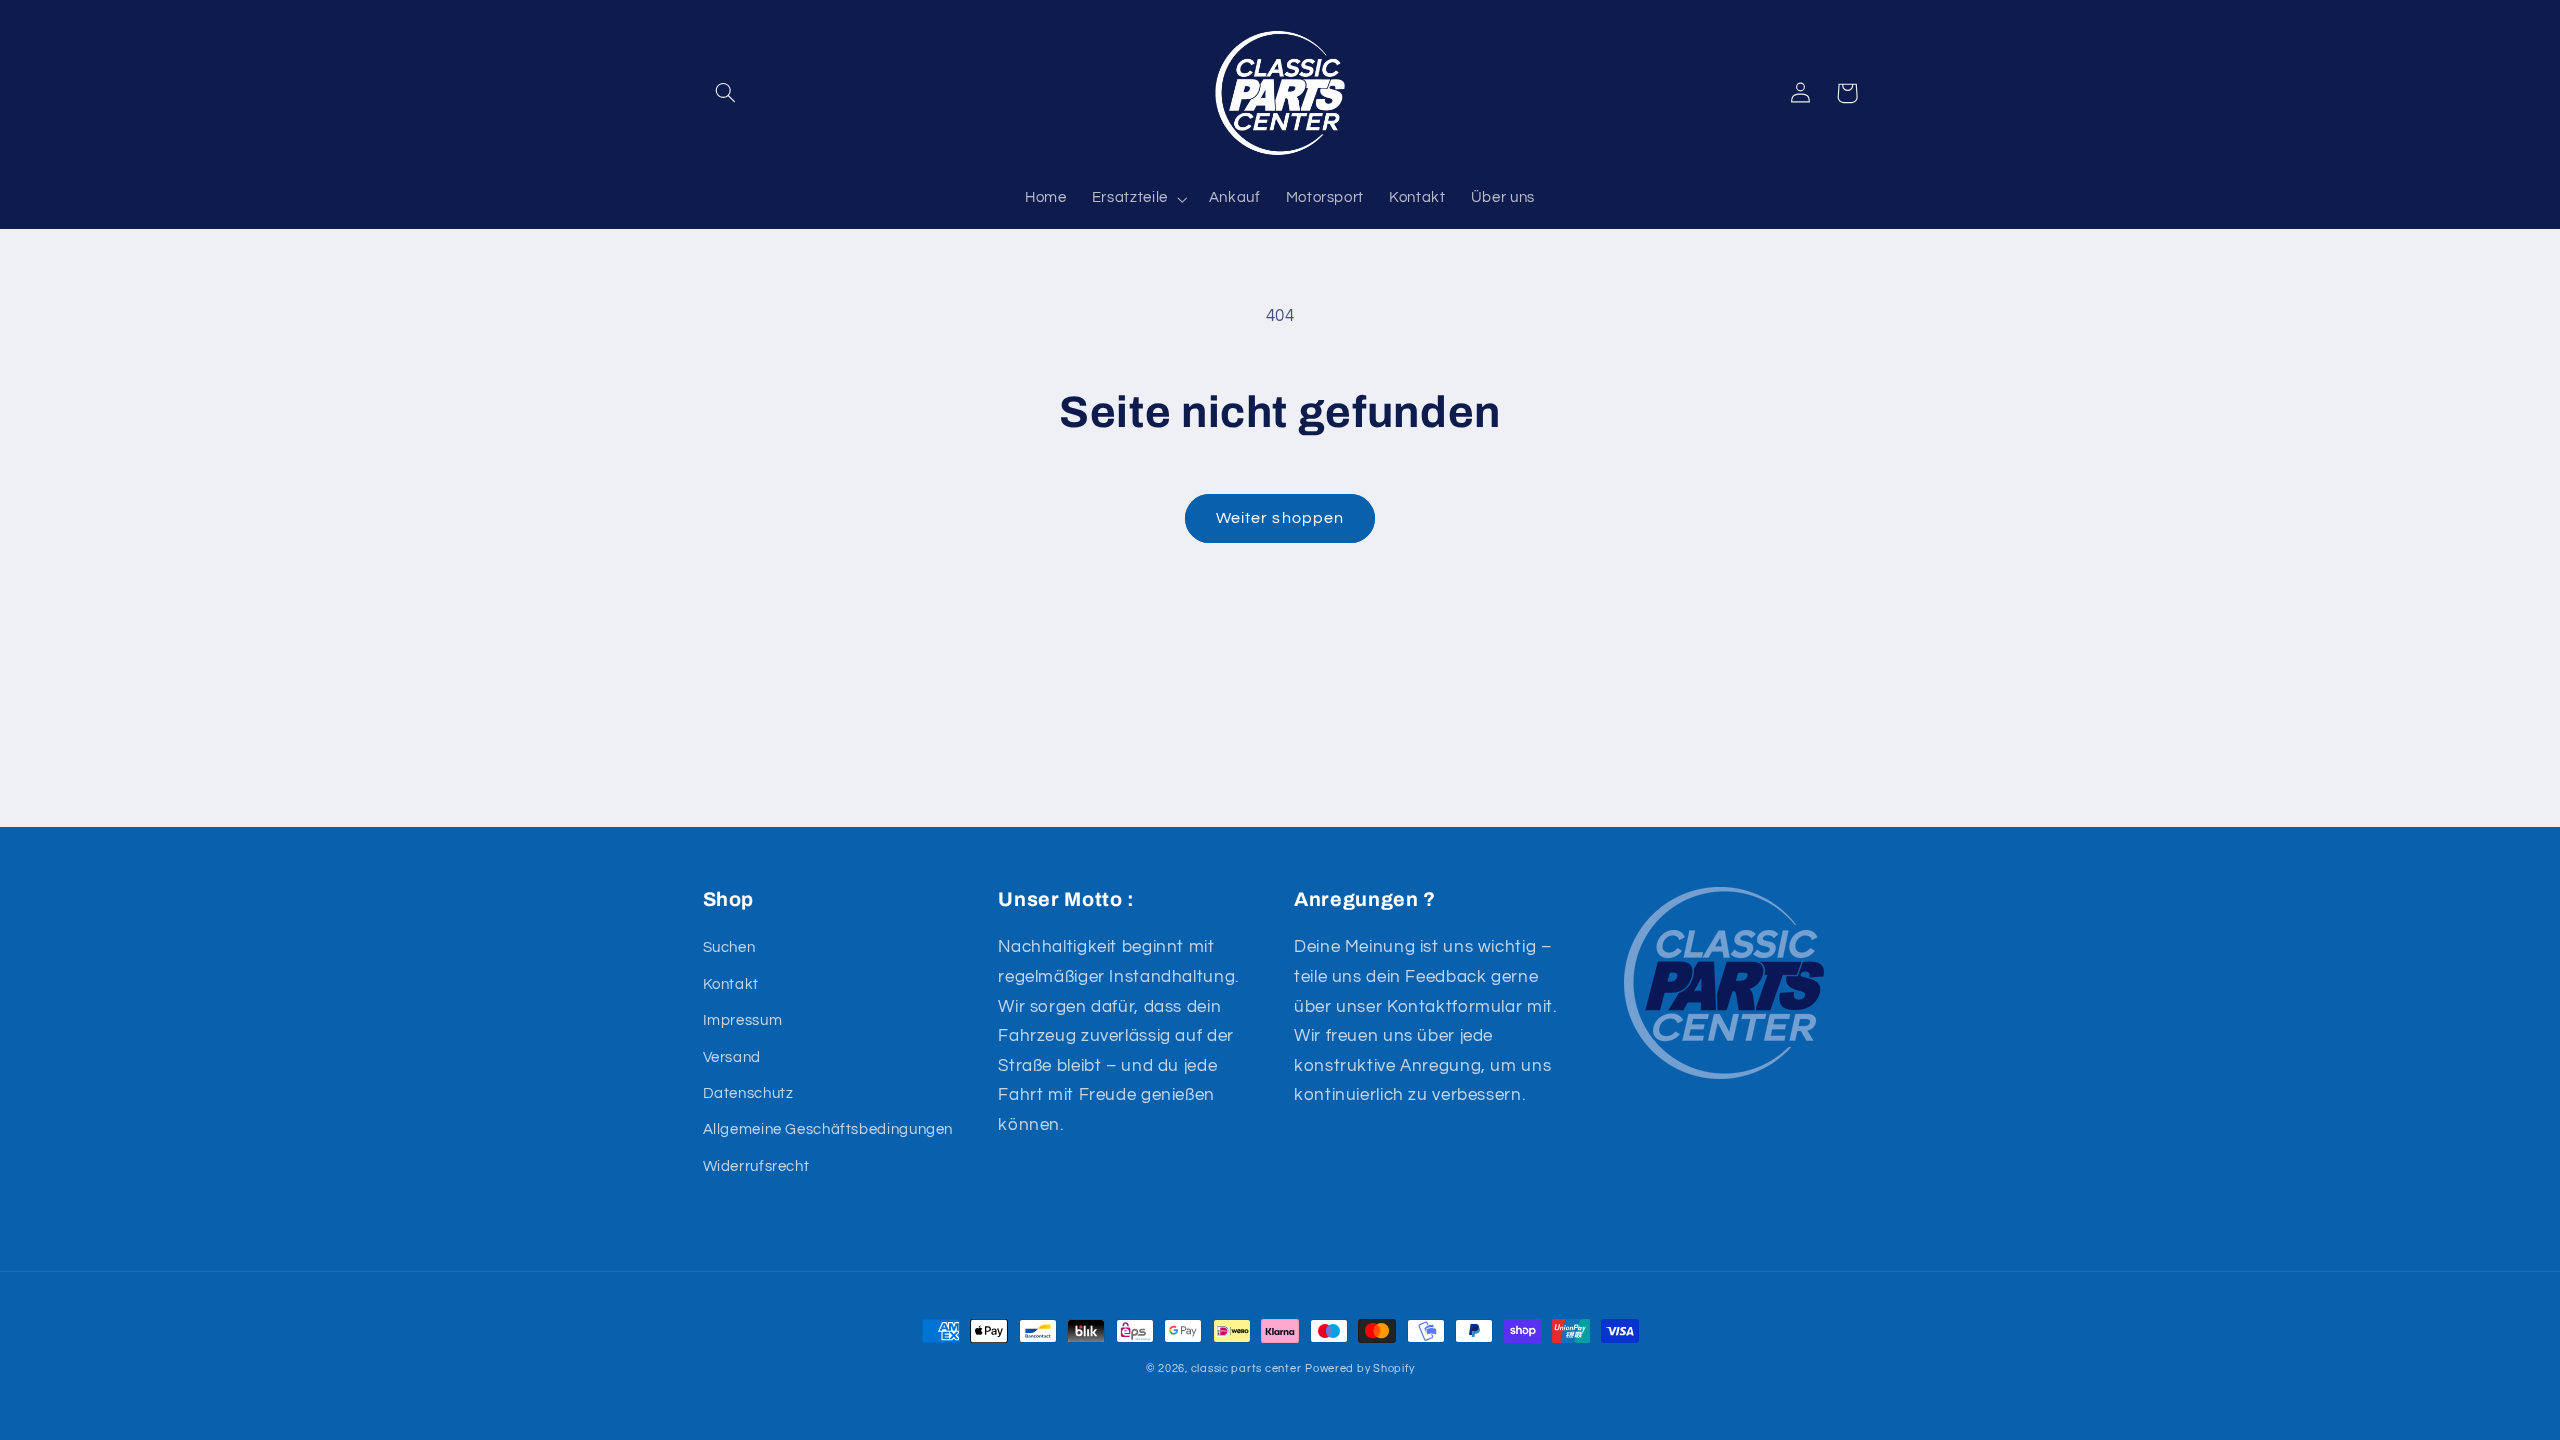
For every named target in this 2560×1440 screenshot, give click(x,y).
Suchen (729, 947)
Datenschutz (748, 1093)
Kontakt (731, 984)
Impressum (743, 1020)
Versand (732, 1057)
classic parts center (1246, 1368)
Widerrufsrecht (756, 1166)
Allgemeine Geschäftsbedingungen (828, 1129)
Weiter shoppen (1280, 518)
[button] (726, 93)
